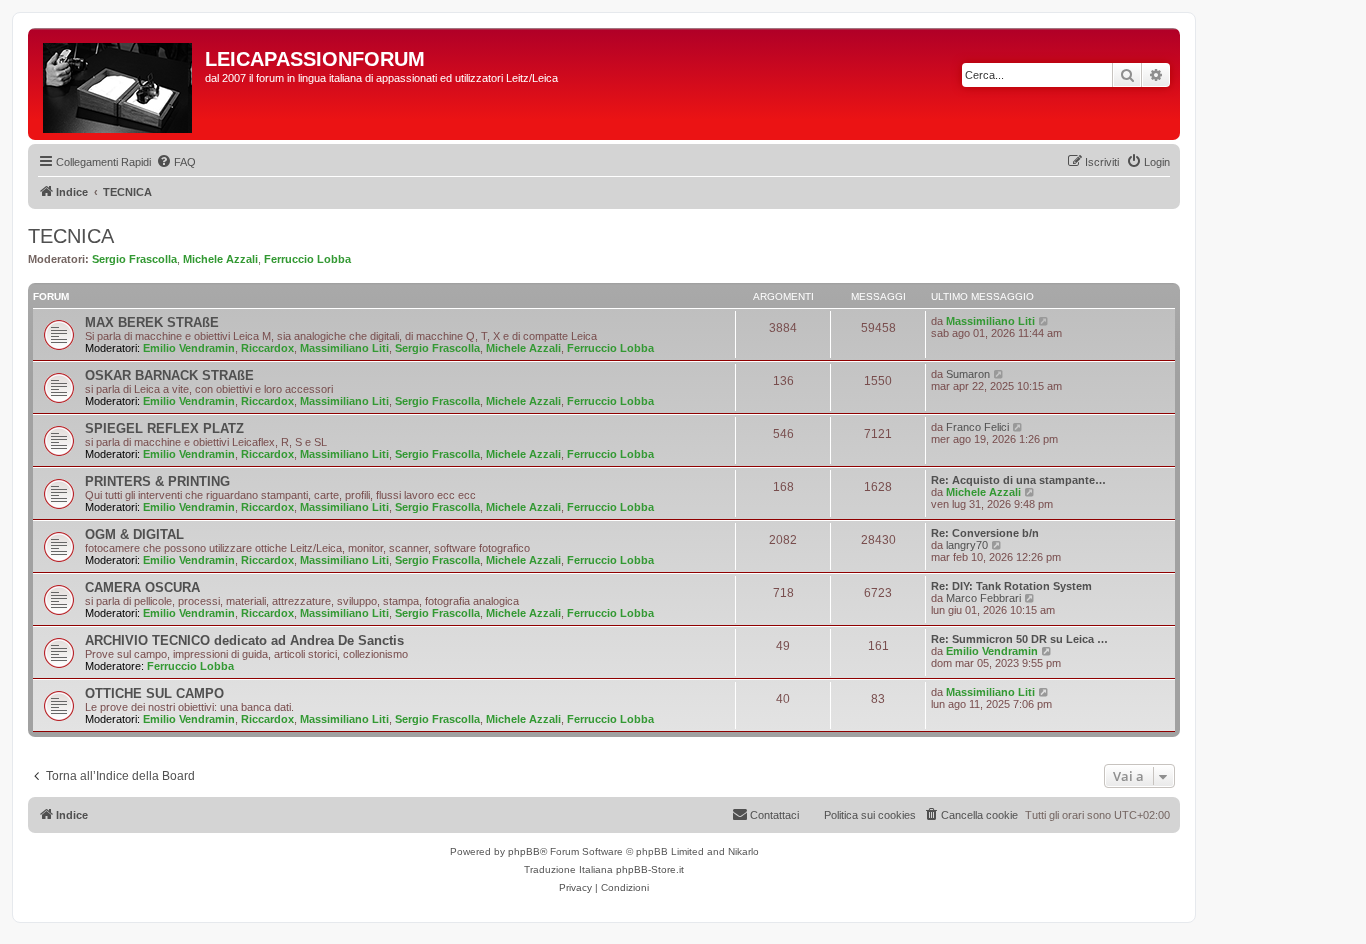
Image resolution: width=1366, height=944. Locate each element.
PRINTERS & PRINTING (157, 481)
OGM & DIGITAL (134, 534)
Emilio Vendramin (189, 348)
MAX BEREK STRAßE (152, 322)
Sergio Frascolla (134, 259)
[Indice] (119, 84)
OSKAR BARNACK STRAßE (169, 375)
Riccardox (267, 348)
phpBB (524, 851)
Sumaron (968, 374)
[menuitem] (176, 162)
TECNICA (71, 236)
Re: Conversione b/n (985, 533)
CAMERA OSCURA (142, 587)
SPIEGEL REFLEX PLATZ (164, 428)
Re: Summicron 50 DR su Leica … (1019, 639)
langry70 (967, 545)
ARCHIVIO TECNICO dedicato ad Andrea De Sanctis (244, 640)
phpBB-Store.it (650, 869)
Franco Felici (977, 427)
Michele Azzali (220, 259)
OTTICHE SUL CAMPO (154, 693)
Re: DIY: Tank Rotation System (1011, 586)
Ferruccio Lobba (307, 259)
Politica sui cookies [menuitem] (870, 815)
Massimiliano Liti (344, 348)
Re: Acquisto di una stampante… (1018, 480)
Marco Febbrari (983, 598)
